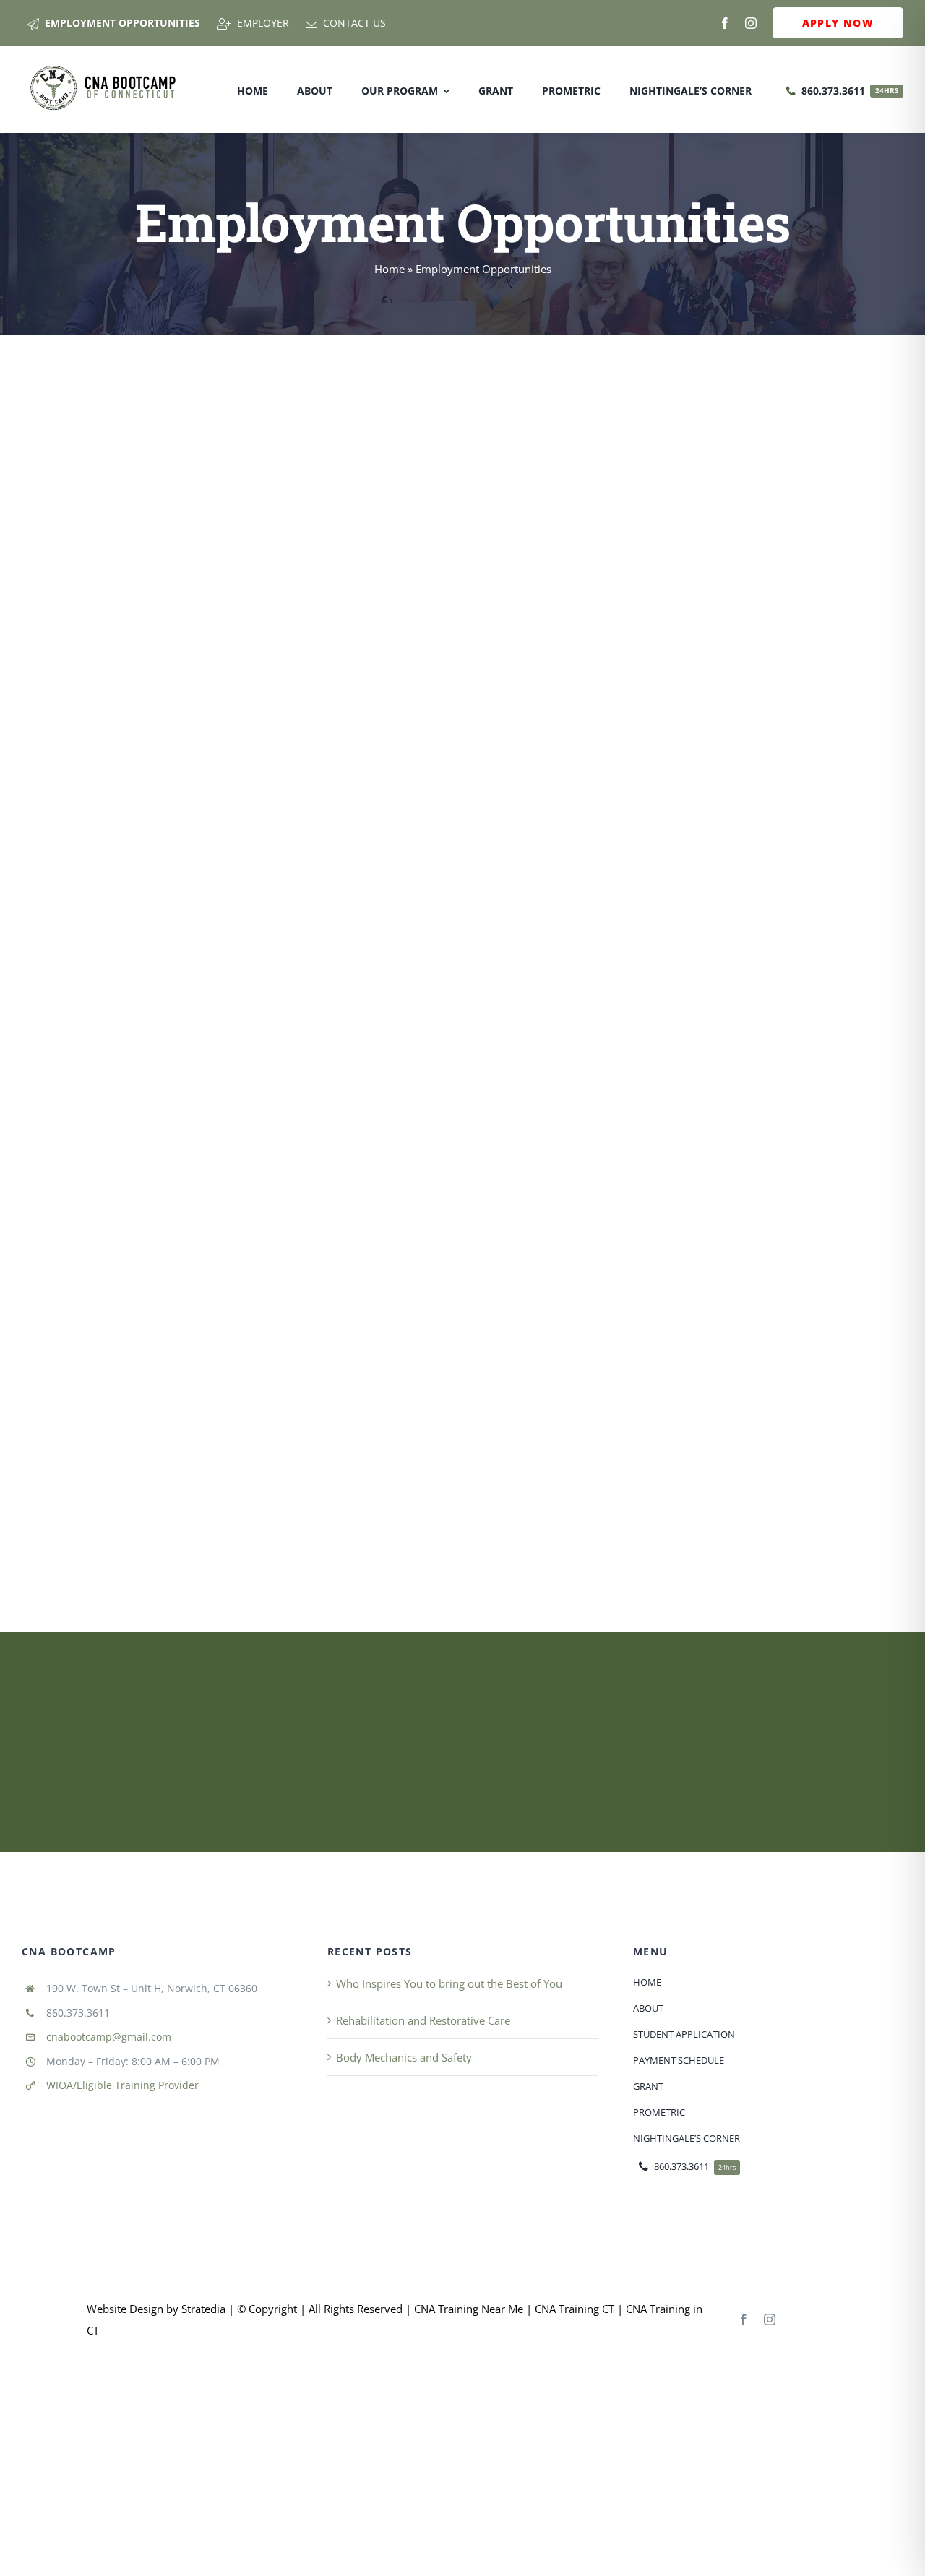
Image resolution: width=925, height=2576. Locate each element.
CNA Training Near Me (469, 2309)
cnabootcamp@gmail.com (109, 2037)
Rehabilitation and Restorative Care (423, 2020)
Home (390, 269)
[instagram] (751, 23)
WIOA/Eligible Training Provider (122, 2085)
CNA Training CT (573, 2309)
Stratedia (203, 2309)
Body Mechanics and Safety (404, 2057)
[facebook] (725, 23)
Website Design (125, 2309)
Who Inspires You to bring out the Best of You (449, 1983)
